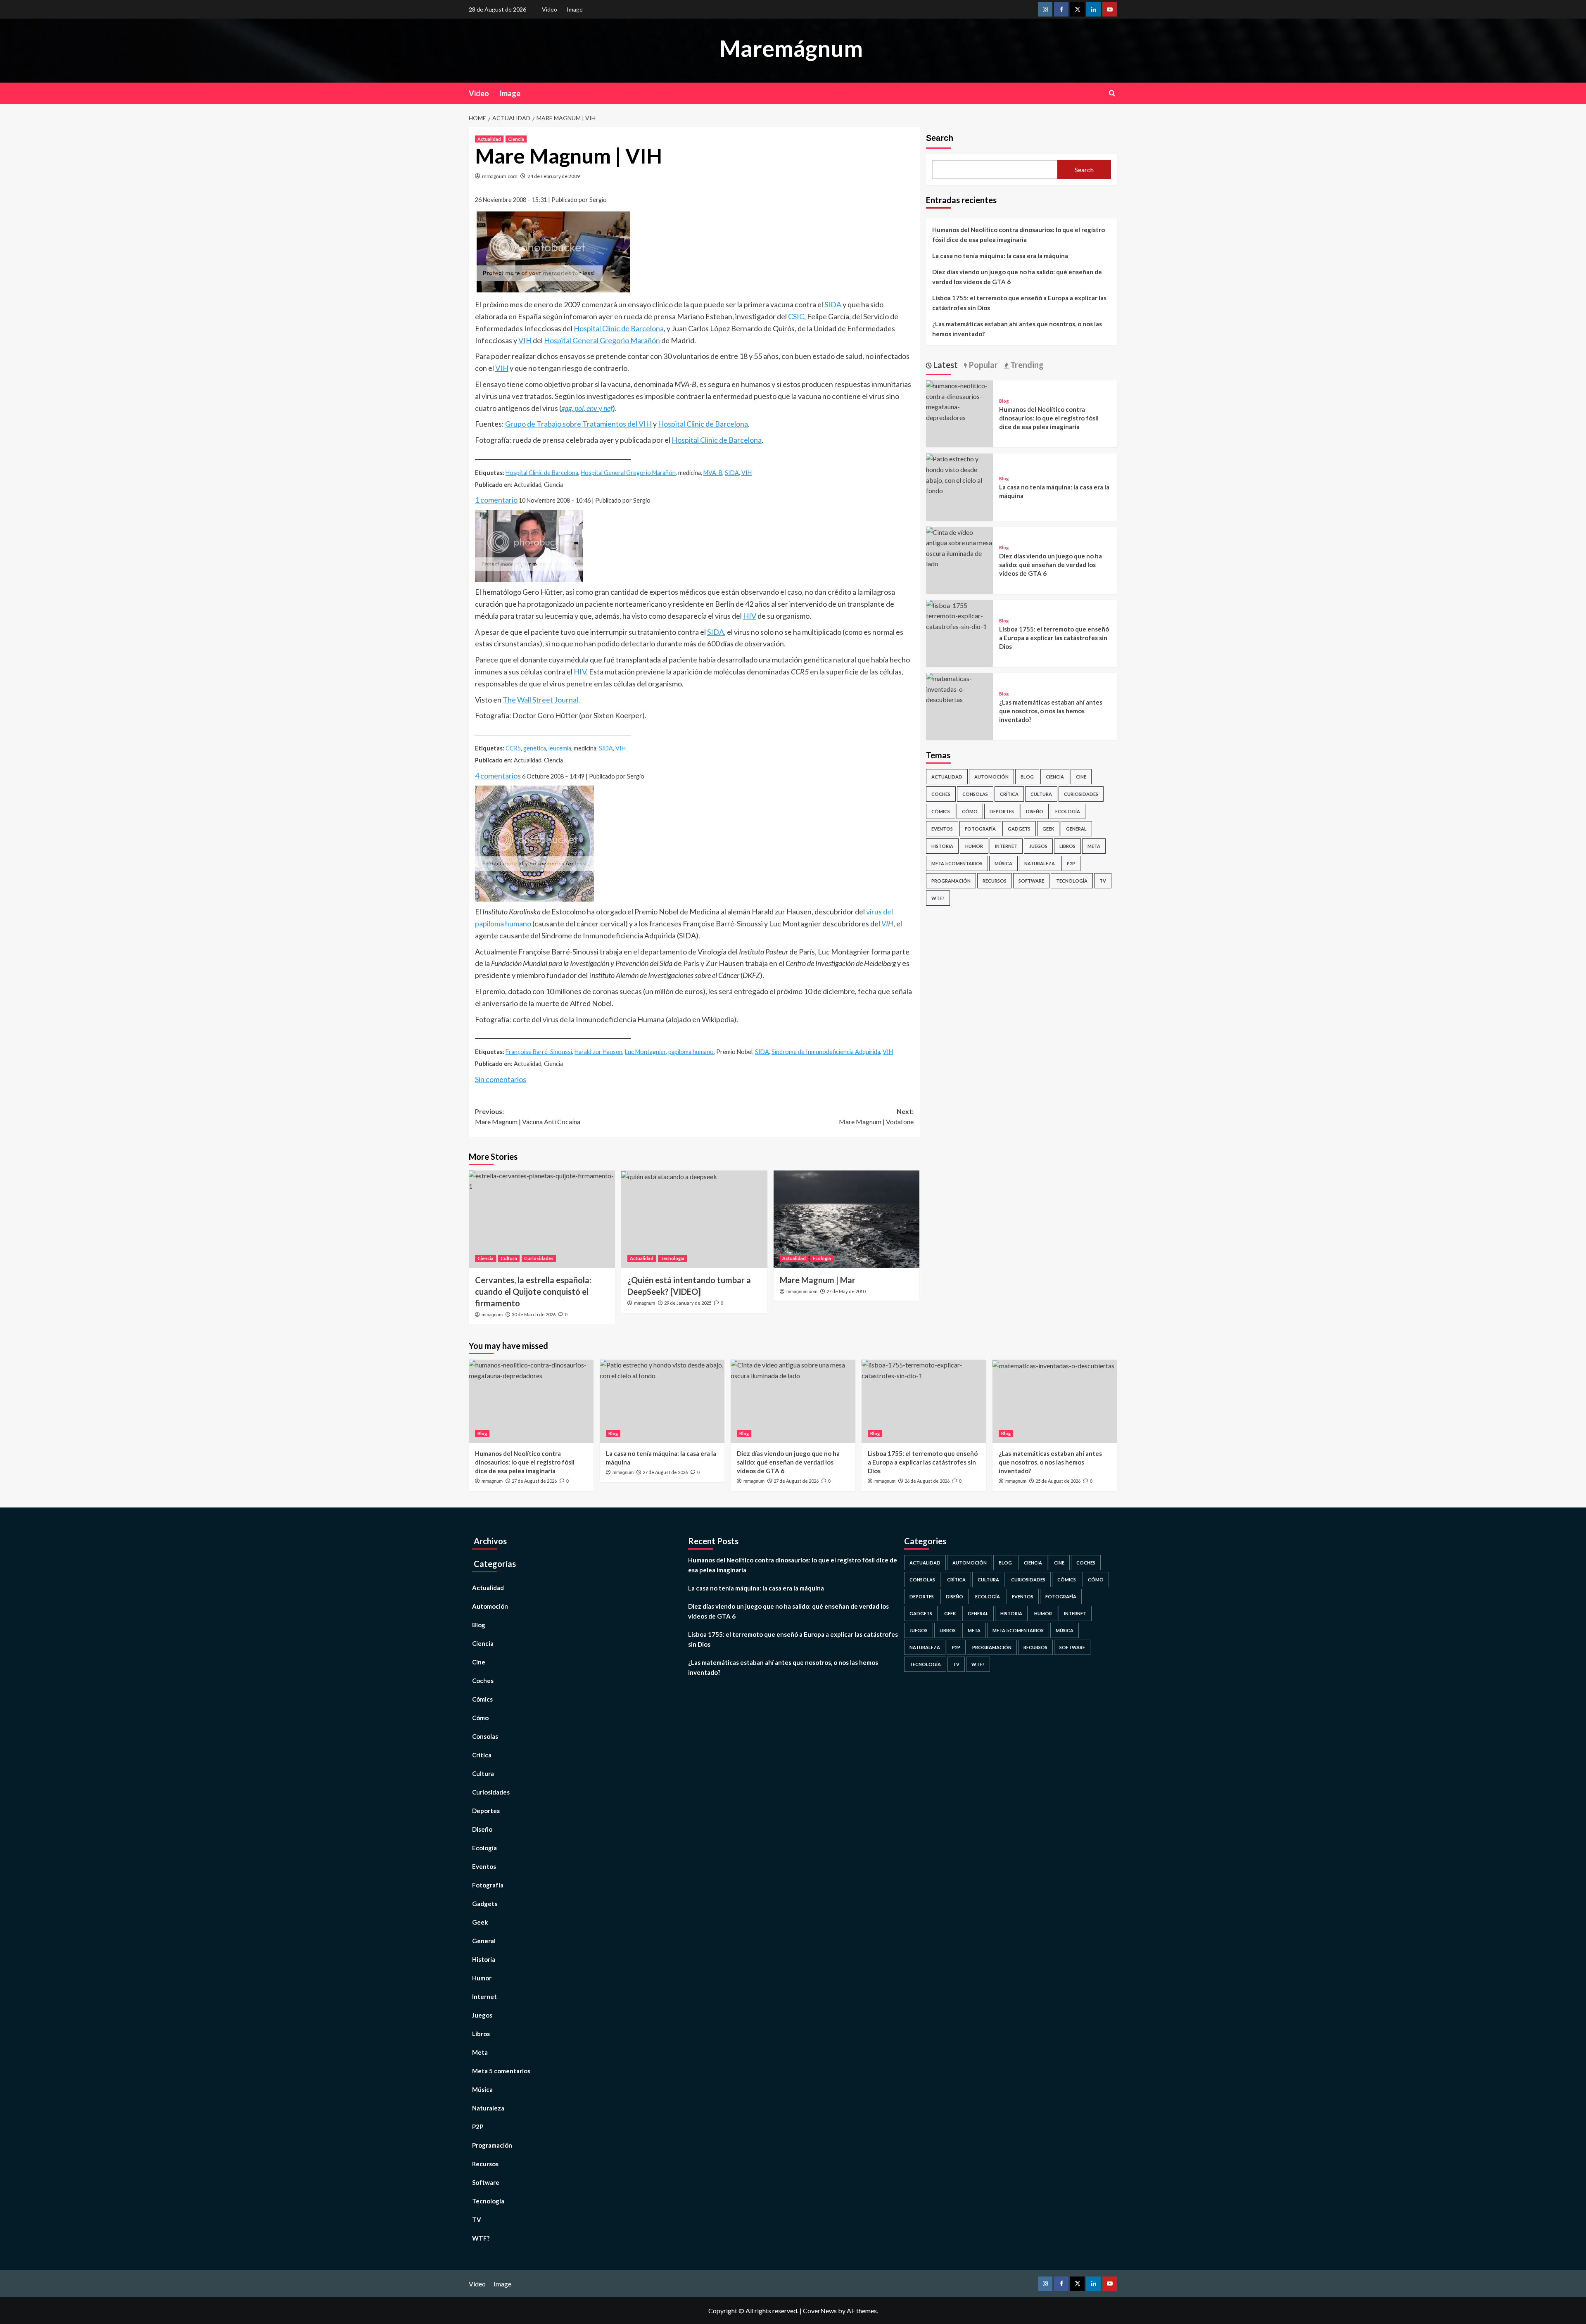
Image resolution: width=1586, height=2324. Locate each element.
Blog (1004, 401)
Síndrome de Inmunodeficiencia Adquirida (826, 1052)
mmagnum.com (500, 176)
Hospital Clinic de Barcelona (703, 424)
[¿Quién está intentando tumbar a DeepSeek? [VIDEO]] (694, 1219)
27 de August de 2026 (534, 1481)
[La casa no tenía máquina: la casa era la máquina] (959, 474)
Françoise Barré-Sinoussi (539, 1052)
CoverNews (820, 2311)
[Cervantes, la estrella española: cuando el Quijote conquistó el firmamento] (542, 1219)
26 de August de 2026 (927, 1481)
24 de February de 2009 (554, 176)
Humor (974, 846)
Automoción (991, 777)
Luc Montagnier (645, 1052)
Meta (1094, 846)
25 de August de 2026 (1058, 1481)
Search (940, 138)
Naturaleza (1040, 863)
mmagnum (492, 1315)
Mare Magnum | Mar (818, 1280)
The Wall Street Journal (540, 700)
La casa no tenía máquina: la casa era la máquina (1000, 256)
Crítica (1009, 794)
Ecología (822, 1258)
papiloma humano (691, 1052)
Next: (876, 1117)
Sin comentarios (501, 1079)
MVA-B (713, 473)
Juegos (1038, 846)
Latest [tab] (945, 365)
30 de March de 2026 (534, 1314)
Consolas (975, 794)
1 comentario (496, 500)
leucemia (560, 748)
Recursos (995, 881)
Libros (1067, 846)
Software (1031, 881)
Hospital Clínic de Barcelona (619, 328)
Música (1003, 863)
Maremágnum (791, 48)
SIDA (833, 304)
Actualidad (489, 139)
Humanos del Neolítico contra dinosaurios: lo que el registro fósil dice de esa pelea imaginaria (1019, 235)
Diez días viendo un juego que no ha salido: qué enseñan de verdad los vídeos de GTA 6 (1017, 277)
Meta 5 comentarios (957, 863)
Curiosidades (539, 1258)
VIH (525, 340)
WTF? (938, 898)
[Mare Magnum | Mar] (847, 1219)
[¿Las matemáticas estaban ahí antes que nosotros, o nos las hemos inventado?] (959, 688)
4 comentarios (498, 776)
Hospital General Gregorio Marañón (602, 340)
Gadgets (1019, 829)
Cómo (970, 811)
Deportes (1002, 811)
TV (1103, 881)
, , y (587, 408)
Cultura (509, 1258)
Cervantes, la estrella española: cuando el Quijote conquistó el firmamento (533, 1291)
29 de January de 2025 (688, 1303)
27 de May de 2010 (846, 1291)
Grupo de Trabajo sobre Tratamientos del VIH (578, 424)
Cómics (941, 811)
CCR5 (513, 748)
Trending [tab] (1026, 365)
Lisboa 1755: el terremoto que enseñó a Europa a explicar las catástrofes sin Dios (1019, 303)
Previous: (528, 1117)
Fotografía (980, 829)
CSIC (796, 316)
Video (550, 9)
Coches (941, 794)
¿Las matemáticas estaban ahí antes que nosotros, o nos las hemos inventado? (1017, 329)
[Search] (1112, 93)
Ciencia (516, 139)
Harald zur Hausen (598, 1052)
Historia (942, 846)
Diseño (1035, 811)
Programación (951, 881)
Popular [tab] (982, 365)
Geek (1048, 829)
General (1076, 829)
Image (575, 9)
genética (535, 748)
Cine (1081, 777)
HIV (750, 616)
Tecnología (672, 1258)
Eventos (942, 829)
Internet (1006, 846)
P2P (1071, 863)
